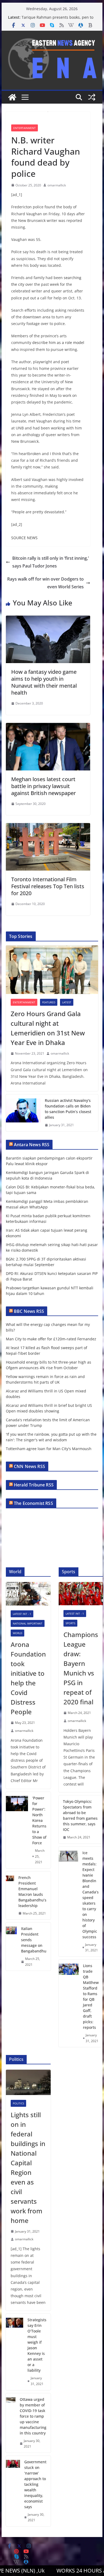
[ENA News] (12, 97)
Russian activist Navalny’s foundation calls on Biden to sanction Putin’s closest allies (68, 1109)
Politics (18, 2103)
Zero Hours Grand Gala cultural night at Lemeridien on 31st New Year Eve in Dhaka (48, 1028)
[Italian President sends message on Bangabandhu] (11, 1947)
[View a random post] (92, 97)
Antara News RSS (32, 1145)
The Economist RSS (33, 1503)
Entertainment (25, 128)
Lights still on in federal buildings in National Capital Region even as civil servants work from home (28, 2168)
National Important (28, 1623)
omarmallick (57, 185)
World (17, 1633)
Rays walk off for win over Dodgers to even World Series (45, 583)
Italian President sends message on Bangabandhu (34, 1940)
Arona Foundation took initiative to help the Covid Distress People (28, 1678)
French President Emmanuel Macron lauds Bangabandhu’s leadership (32, 1892)
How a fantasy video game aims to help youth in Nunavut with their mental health (44, 682)
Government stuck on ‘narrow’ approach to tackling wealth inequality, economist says (35, 2484)
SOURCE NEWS (24, 538)
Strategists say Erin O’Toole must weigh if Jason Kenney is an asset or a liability (37, 2345)
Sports (70, 1623)
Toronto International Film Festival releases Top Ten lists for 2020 (48, 886)
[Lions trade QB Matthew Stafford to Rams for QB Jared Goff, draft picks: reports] (69, 2003)
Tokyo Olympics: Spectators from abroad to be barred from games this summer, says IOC (80, 1815)
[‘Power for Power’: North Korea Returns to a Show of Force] (17, 1830)
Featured (49, 1002)
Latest (67, 1002)
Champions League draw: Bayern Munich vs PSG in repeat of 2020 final (81, 1668)
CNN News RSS (29, 1466)
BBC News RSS (29, 1311)
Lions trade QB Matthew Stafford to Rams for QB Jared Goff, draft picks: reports (91, 1996)
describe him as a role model (58, 342)
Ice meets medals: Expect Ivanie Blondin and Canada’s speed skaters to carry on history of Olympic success (91, 1895)
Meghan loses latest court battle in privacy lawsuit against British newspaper (43, 786)
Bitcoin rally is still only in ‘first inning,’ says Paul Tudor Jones (51, 562)
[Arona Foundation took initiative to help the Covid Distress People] (28, 1594)
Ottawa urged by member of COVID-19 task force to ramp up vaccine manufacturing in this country (33, 2416)
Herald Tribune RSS (34, 1485)
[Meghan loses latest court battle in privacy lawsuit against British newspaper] (48, 727)
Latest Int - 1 (22, 1614)
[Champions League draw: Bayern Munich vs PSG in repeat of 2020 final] (81, 1594)
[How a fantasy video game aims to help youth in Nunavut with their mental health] (48, 619)
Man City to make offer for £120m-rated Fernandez (51, 1339)
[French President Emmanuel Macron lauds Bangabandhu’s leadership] (10, 1896)
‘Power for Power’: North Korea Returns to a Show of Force (39, 1820)
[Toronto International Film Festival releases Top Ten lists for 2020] (48, 827)
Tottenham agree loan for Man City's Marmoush (49, 1449)
